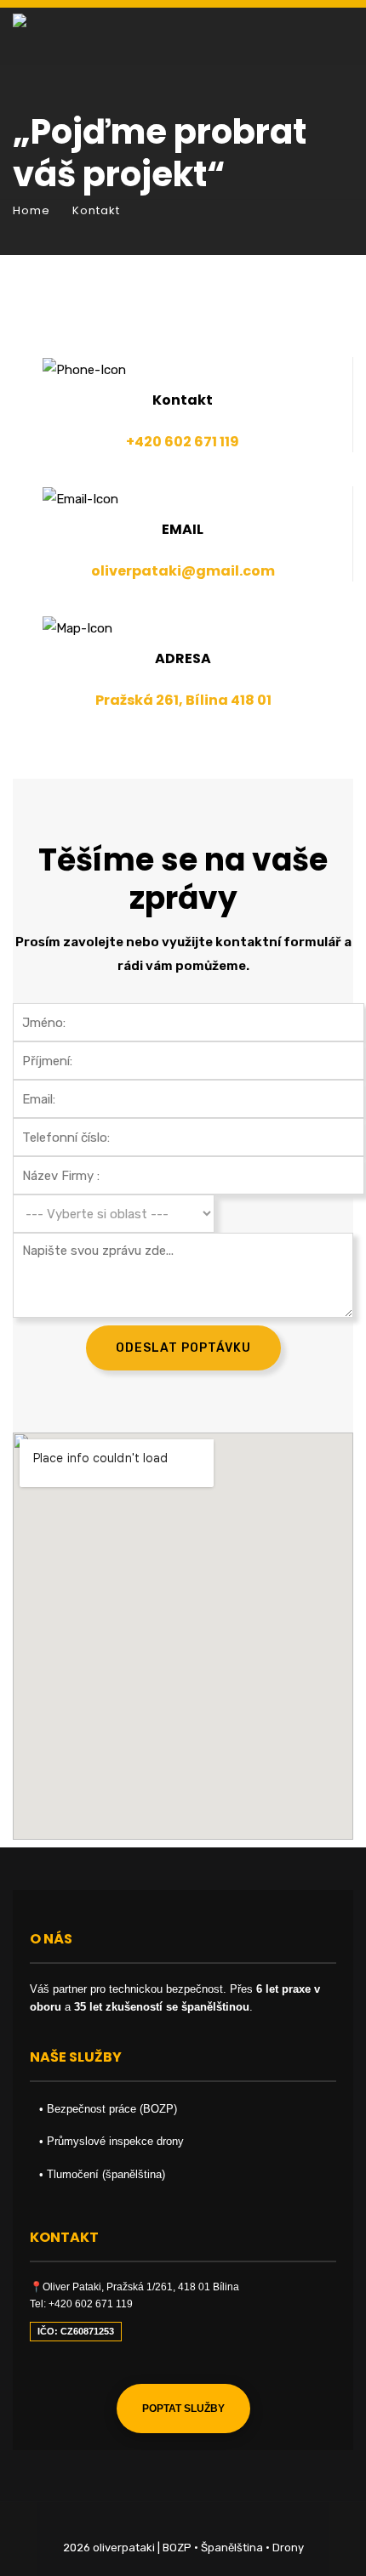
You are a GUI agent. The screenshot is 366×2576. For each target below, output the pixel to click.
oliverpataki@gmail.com (183, 571)
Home (31, 210)
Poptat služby (183, 2409)
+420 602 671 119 (183, 442)
